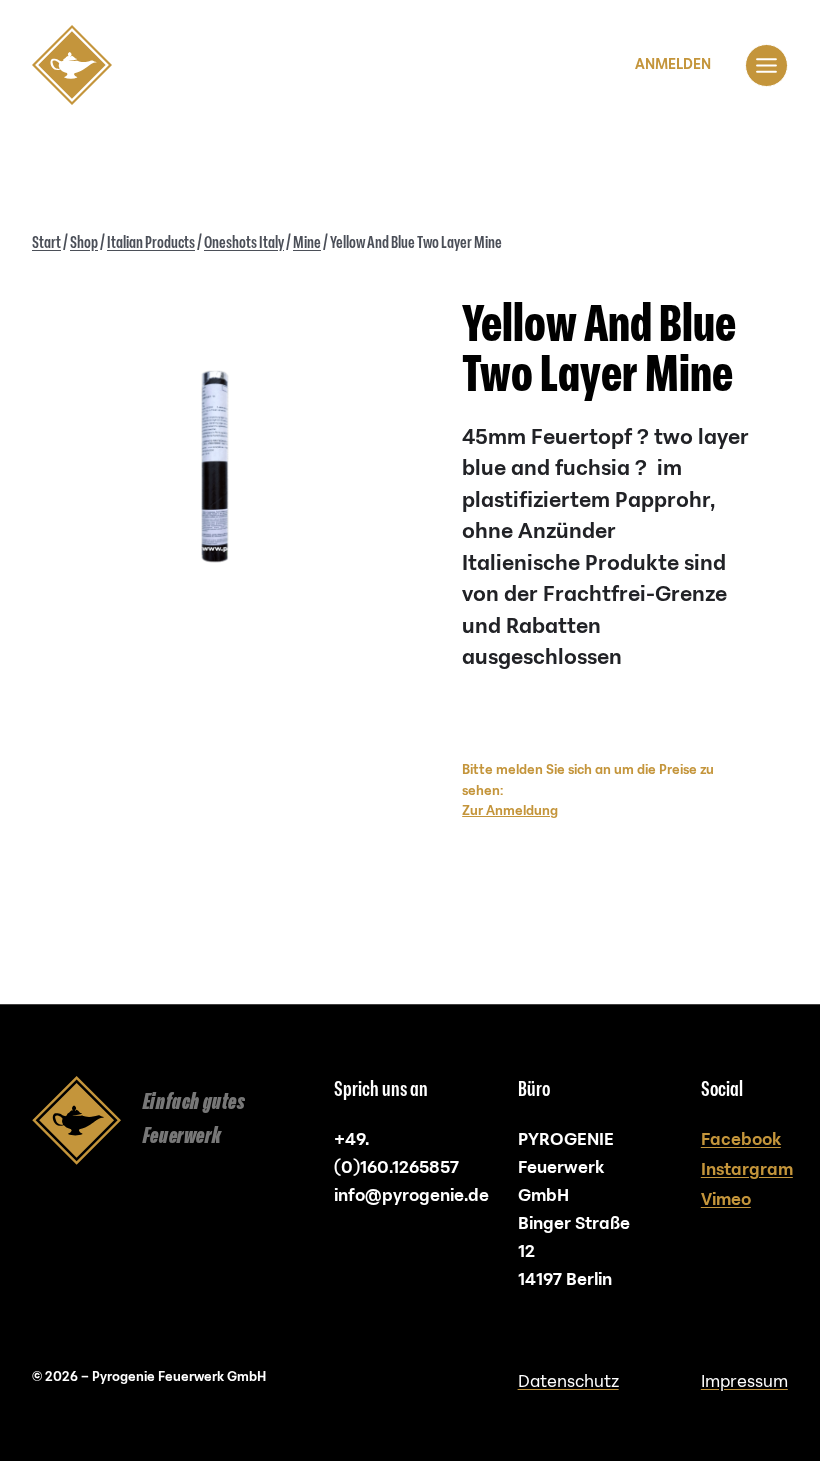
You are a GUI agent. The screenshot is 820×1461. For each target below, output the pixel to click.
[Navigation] (766, 65)
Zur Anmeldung (510, 811)
